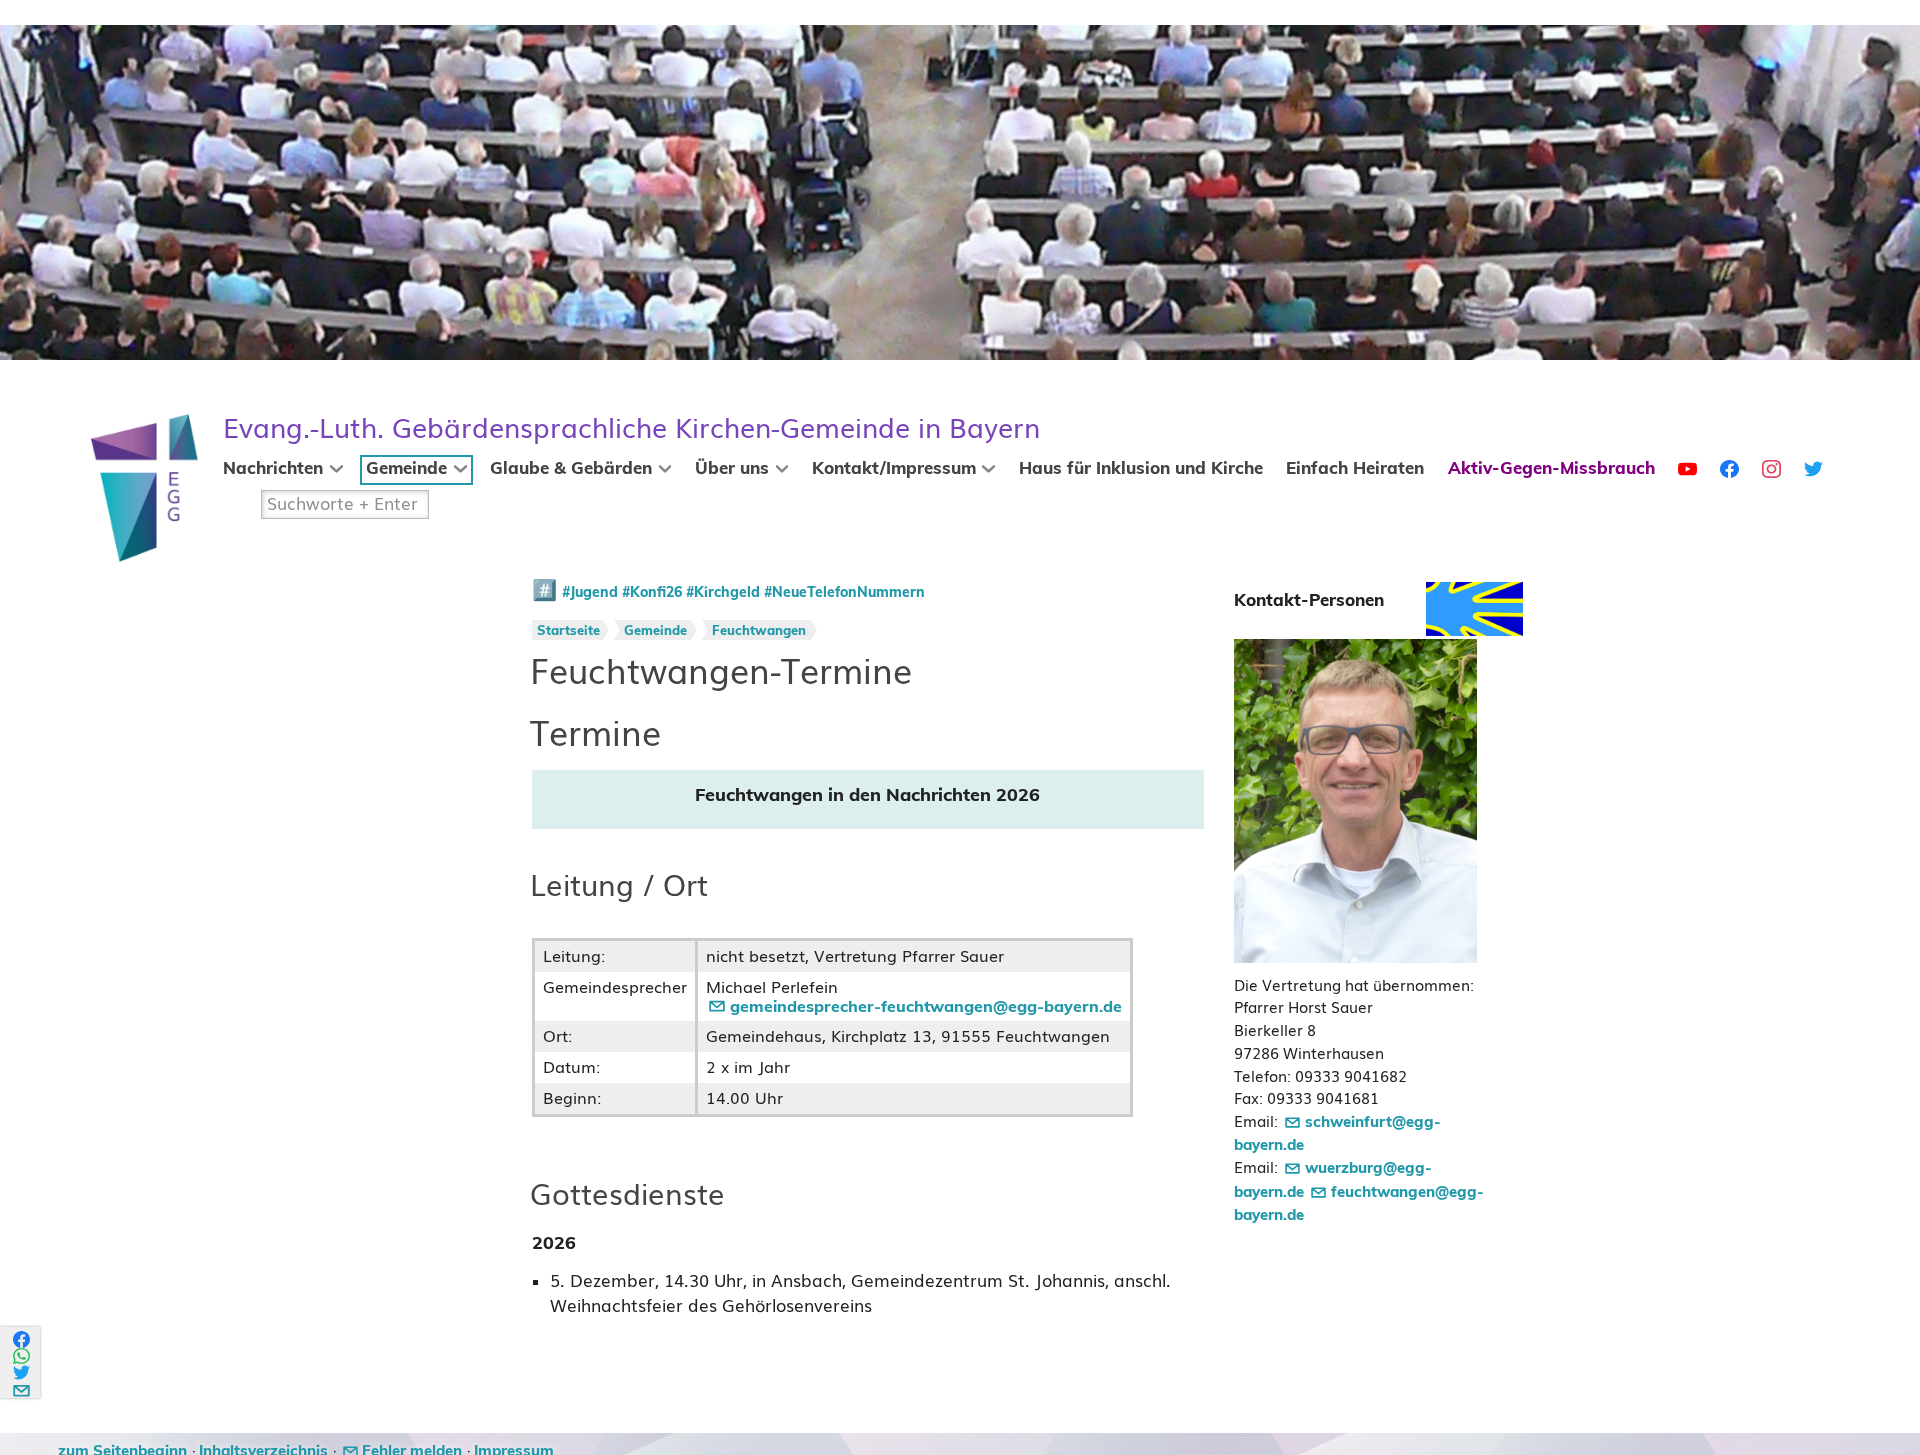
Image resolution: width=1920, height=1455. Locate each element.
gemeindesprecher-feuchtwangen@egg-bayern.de (926, 1007)
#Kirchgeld (723, 593)
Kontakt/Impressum (894, 469)
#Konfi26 (652, 593)
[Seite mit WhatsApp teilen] (22, 1356)
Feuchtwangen (759, 631)
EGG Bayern (631, 428)
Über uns (732, 469)
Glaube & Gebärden (571, 469)
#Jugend (590, 593)
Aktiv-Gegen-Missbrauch (1551, 469)
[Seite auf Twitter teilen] (22, 1372)
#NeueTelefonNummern (844, 593)
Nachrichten (273, 469)
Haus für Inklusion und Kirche (1141, 469)
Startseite (568, 631)
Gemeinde (406, 469)
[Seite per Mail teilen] (22, 1387)
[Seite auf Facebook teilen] (22, 1339)
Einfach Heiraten (1355, 469)
